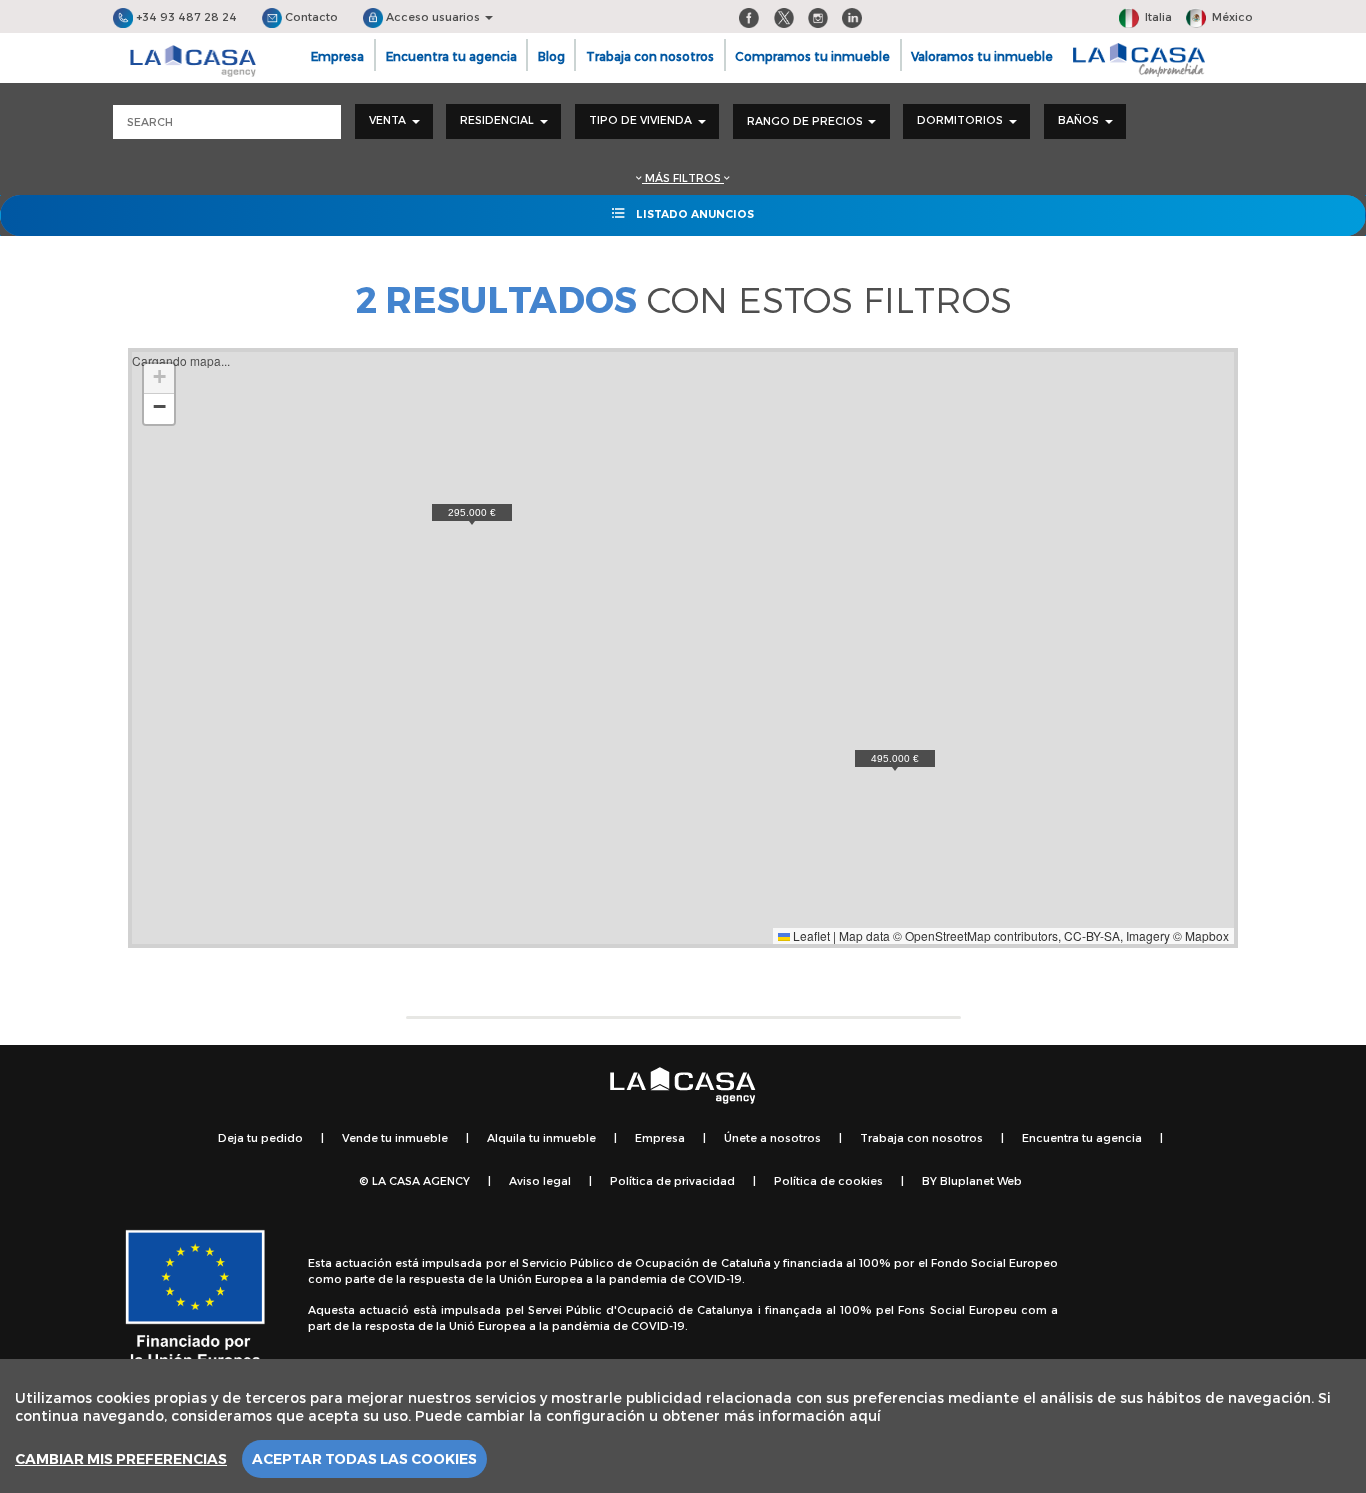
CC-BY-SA (1092, 935)
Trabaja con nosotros (650, 56)
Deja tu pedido (260, 1137)
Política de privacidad (672, 1180)
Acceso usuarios (433, 16)
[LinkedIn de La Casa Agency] (852, 16)
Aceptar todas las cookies (364, 1459)
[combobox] (394, 121)
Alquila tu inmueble (541, 1137)
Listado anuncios (693, 214)
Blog (551, 56)
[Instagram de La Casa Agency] (818, 16)
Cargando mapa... (680, 647)
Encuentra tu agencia (451, 56)
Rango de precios (806, 120)
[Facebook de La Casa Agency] (749, 16)
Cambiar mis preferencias (121, 1459)
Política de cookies (828, 1180)
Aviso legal (540, 1180)
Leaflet (810, 935)
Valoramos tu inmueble (982, 56)
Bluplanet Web (981, 1180)
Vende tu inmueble (395, 1137)
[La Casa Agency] (193, 61)
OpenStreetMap (948, 935)
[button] (895, 760)
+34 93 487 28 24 (185, 16)
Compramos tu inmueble (812, 56)
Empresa (337, 56)
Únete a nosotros (772, 1137)
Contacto (310, 16)
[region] (683, 1426)
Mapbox (1207, 935)
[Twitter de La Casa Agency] (784, 16)
